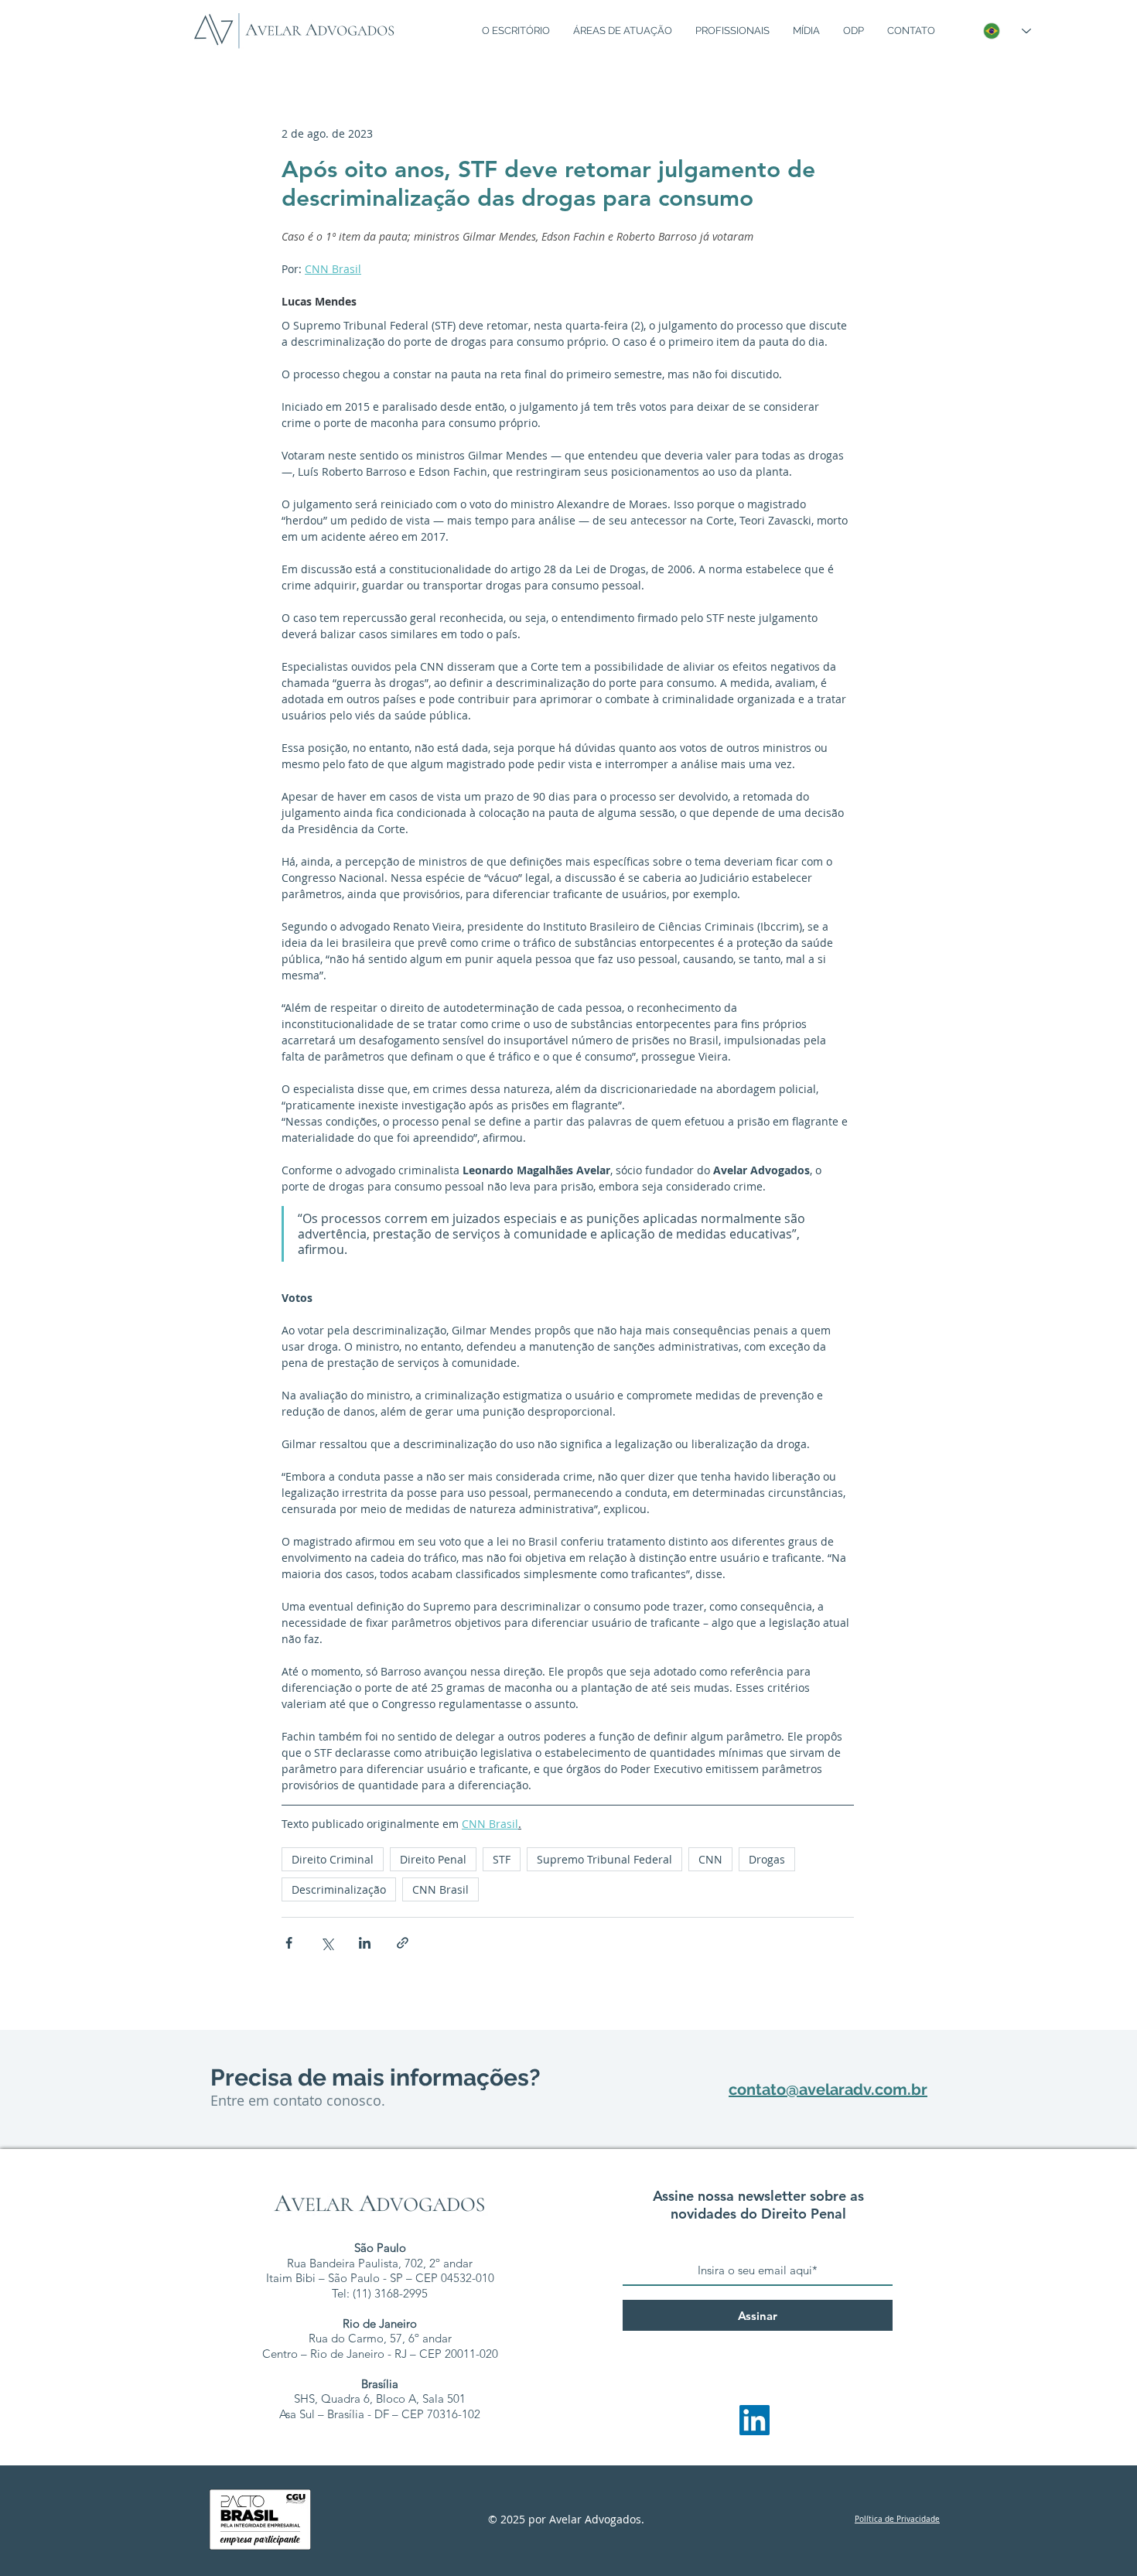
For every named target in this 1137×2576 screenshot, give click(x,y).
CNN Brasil (440, 1889)
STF (502, 1859)
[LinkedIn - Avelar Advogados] (755, 2420)
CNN (710, 1859)
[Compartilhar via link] (403, 1943)
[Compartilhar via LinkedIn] (365, 1943)
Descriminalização (339, 1889)
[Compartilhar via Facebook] (289, 1943)
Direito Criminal (333, 1859)
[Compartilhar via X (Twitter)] (327, 1943)
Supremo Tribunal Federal (604, 1859)
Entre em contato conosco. (298, 2100)
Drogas (767, 1859)
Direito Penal (433, 1859)
